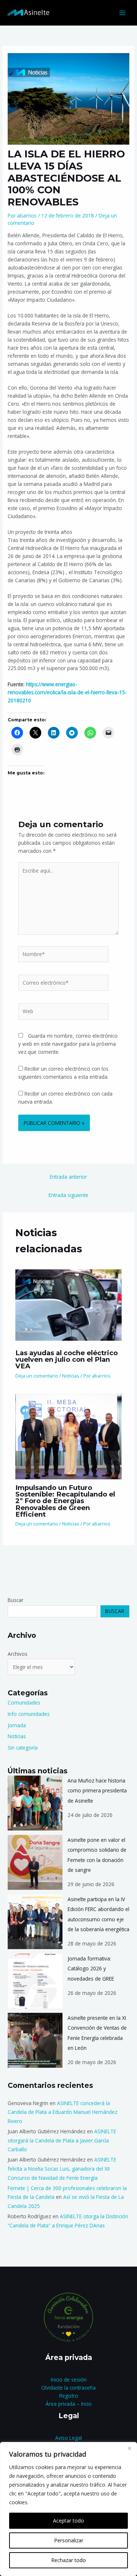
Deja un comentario (37, 1376)
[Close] (129, 2448)
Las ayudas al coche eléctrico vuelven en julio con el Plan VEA (66, 1359)
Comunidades (24, 1703)
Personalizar (69, 2540)
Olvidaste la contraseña (68, 2388)
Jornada (17, 1725)
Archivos (18, 1654)
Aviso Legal (68, 2438)
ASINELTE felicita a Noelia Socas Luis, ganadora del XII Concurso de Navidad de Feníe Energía (62, 2168)
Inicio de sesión (69, 2380)
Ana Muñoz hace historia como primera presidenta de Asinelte (97, 1791)
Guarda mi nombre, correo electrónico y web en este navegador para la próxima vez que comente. (68, 1044)
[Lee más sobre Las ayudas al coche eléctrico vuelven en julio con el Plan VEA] (69, 1304)
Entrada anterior (68, 1177)
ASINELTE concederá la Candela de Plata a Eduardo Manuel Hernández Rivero (62, 2112)
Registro (69, 2396)
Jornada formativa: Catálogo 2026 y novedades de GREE (91, 1969)
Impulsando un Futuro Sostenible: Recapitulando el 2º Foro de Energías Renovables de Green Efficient (65, 1501)
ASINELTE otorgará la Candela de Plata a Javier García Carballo (62, 2140)
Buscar (16, 1600)
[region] (68, 2509)
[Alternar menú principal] (123, 13)
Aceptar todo (68, 2521)
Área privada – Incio (69, 2404)
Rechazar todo (68, 2560)
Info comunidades (29, 1714)
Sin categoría (23, 1748)
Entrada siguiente (68, 1195)
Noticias (71, 1376)
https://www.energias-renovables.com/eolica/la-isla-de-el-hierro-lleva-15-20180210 (67, 692)
